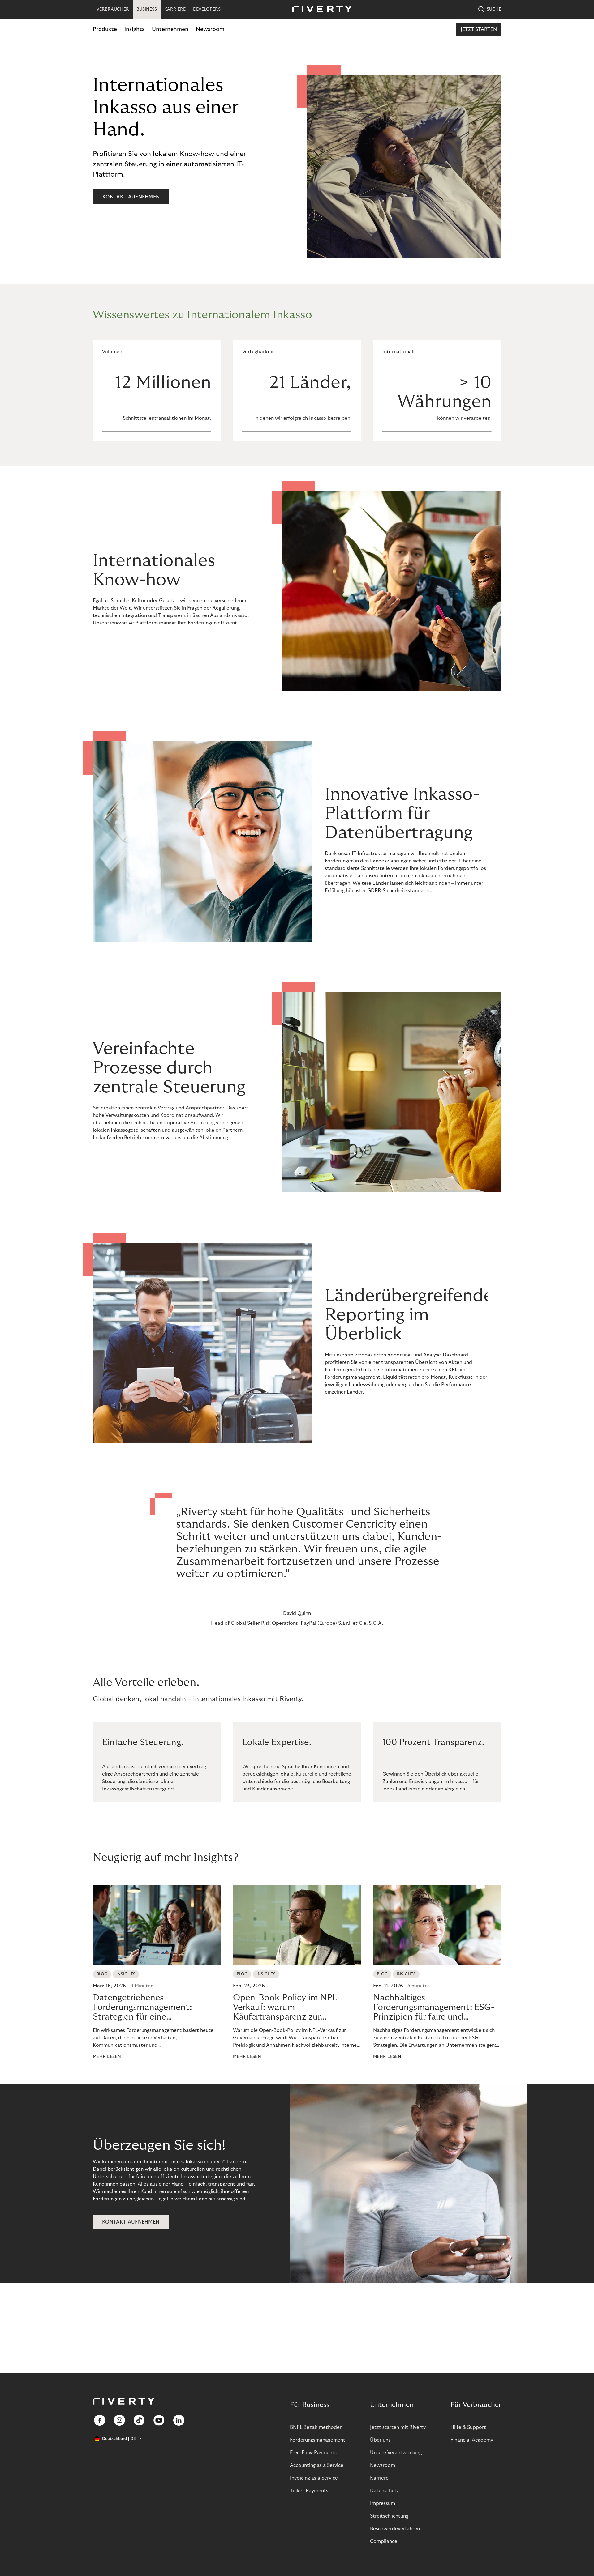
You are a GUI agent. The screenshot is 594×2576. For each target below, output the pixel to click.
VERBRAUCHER (113, 9)
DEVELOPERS (207, 9)
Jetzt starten (479, 29)
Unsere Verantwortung (396, 2453)
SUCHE (494, 9)
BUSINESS (147, 9)
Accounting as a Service (317, 2465)
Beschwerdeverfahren (395, 2529)
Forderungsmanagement (318, 2440)
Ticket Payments (309, 2491)
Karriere (379, 2478)
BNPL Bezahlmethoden (316, 2427)
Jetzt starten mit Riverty (398, 2427)
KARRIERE (175, 9)
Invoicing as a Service (314, 2478)
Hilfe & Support (468, 2427)
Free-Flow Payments (313, 2453)
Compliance (384, 2541)
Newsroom (210, 29)
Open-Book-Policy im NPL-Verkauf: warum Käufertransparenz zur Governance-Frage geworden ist (296, 2008)
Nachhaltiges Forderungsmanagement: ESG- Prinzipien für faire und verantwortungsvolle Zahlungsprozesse (434, 2008)
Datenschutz (385, 2491)
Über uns (380, 2440)
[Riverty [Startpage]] (320, 9)
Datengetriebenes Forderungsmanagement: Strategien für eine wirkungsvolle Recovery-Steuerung (142, 2008)
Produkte (105, 29)
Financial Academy (472, 2440)
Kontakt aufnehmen (131, 197)
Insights (134, 29)
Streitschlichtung (389, 2516)
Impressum (383, 2503)
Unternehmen (170, 29)
